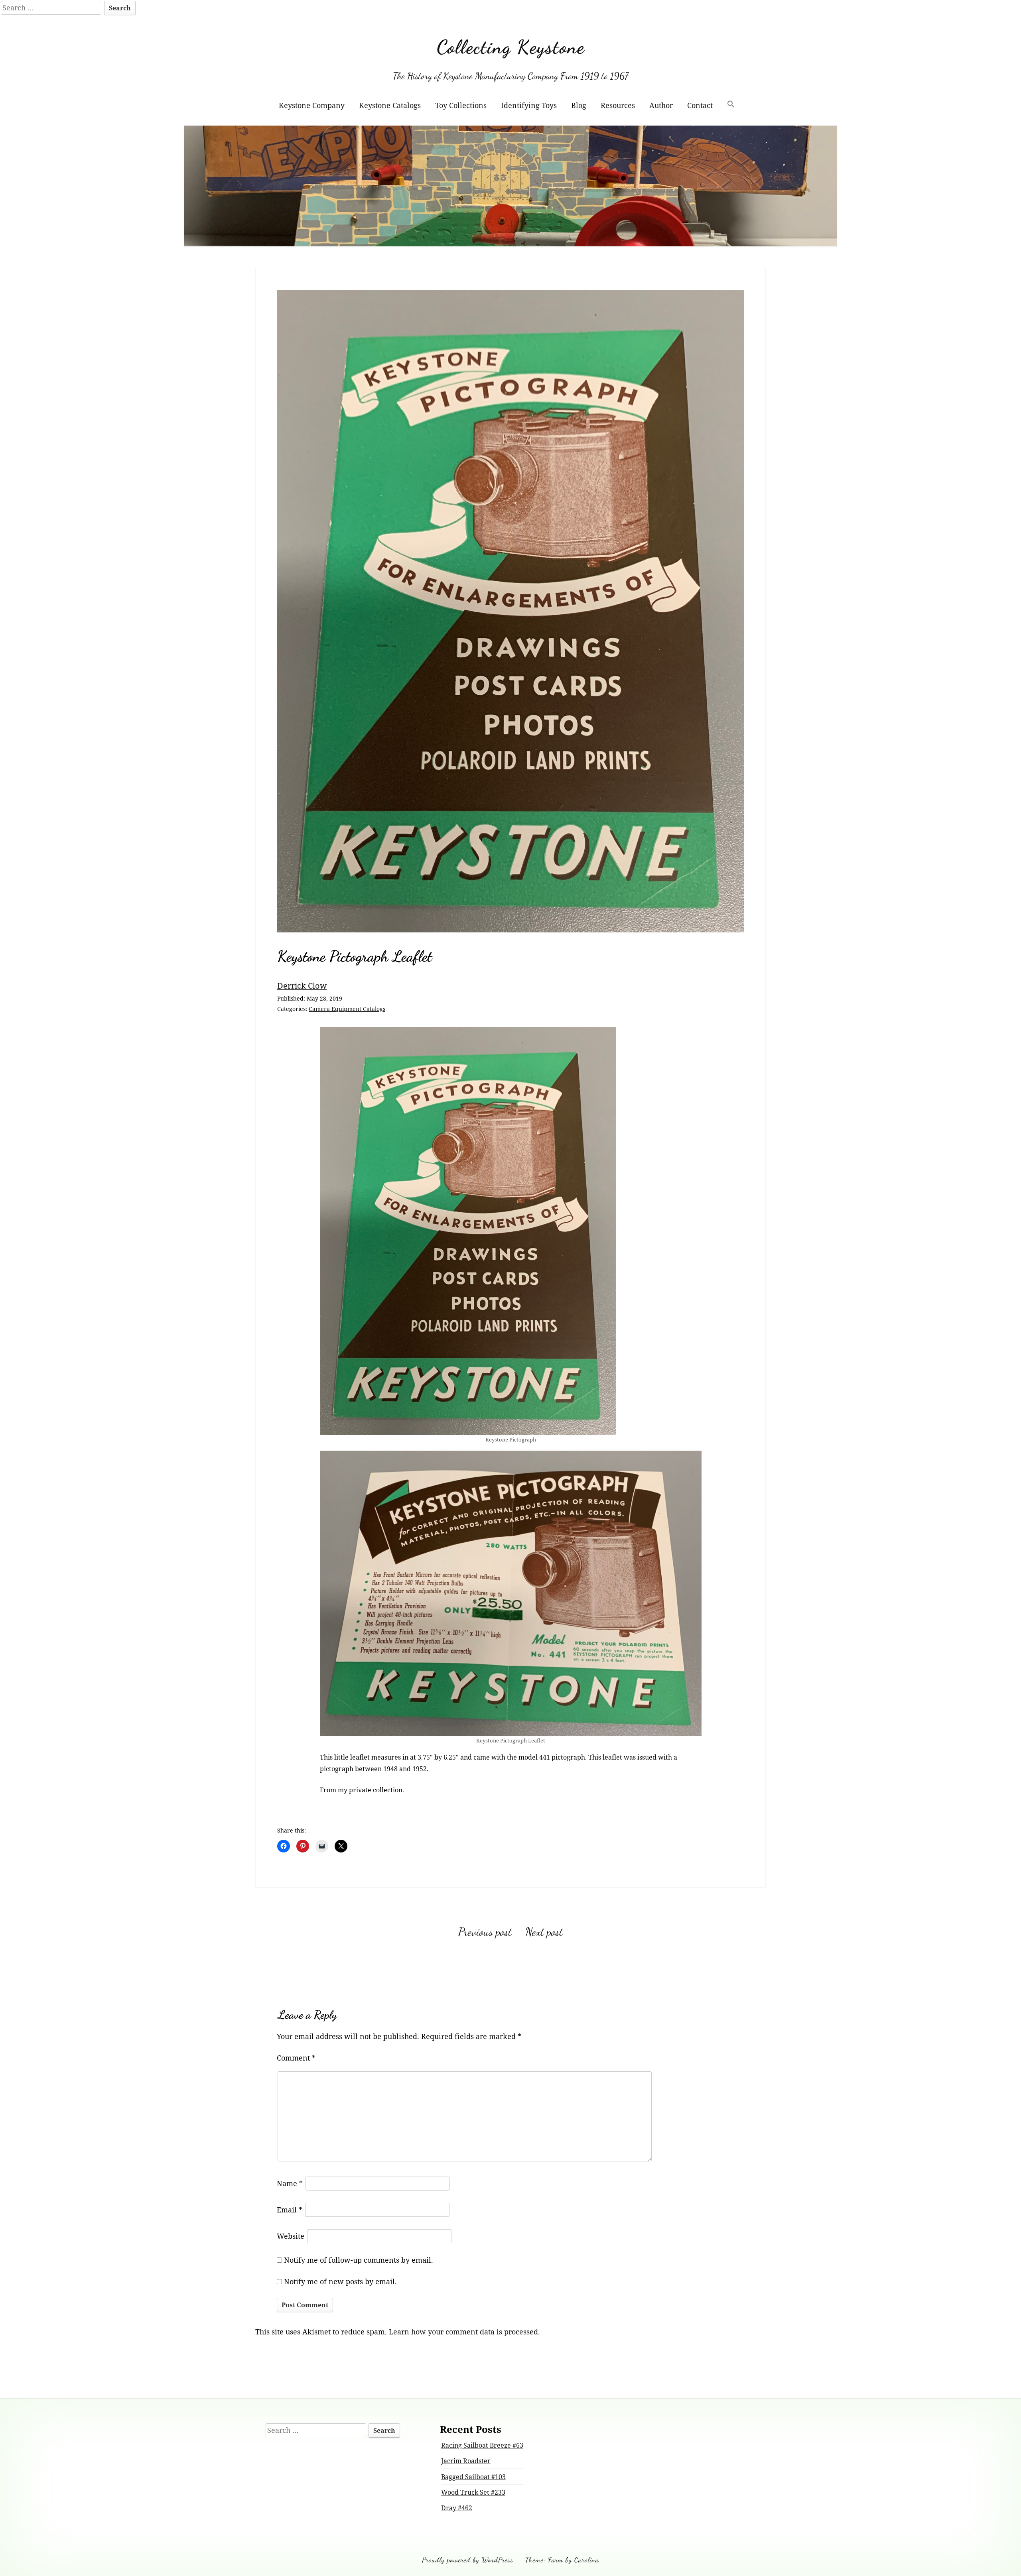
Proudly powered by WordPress (468, 2560)
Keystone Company (312, 105)
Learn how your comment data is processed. (464, 2332)
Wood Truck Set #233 (473, 2492)
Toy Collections (461, 105)
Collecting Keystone (511, 47)
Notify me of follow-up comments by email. (359, 2260)
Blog (579, 105)
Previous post (485, 1932)
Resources (618, 105)
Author (661, 105)
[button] (731, 105)
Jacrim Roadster (466, 2461)
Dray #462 (457, 2508)
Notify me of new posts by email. (340, 2281)
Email (290, 2210)
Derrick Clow (302, 985)
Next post (544, 1932)
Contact (700, 105)
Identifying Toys (529, 105)
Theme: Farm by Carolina (562, 2560)
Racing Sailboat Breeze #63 (482, 2445)
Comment (296, 2058)
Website (291, 2236)
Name (290, 2183)
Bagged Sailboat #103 (473, 2477)
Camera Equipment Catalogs (347, 1009)
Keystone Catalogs (390, 105)
